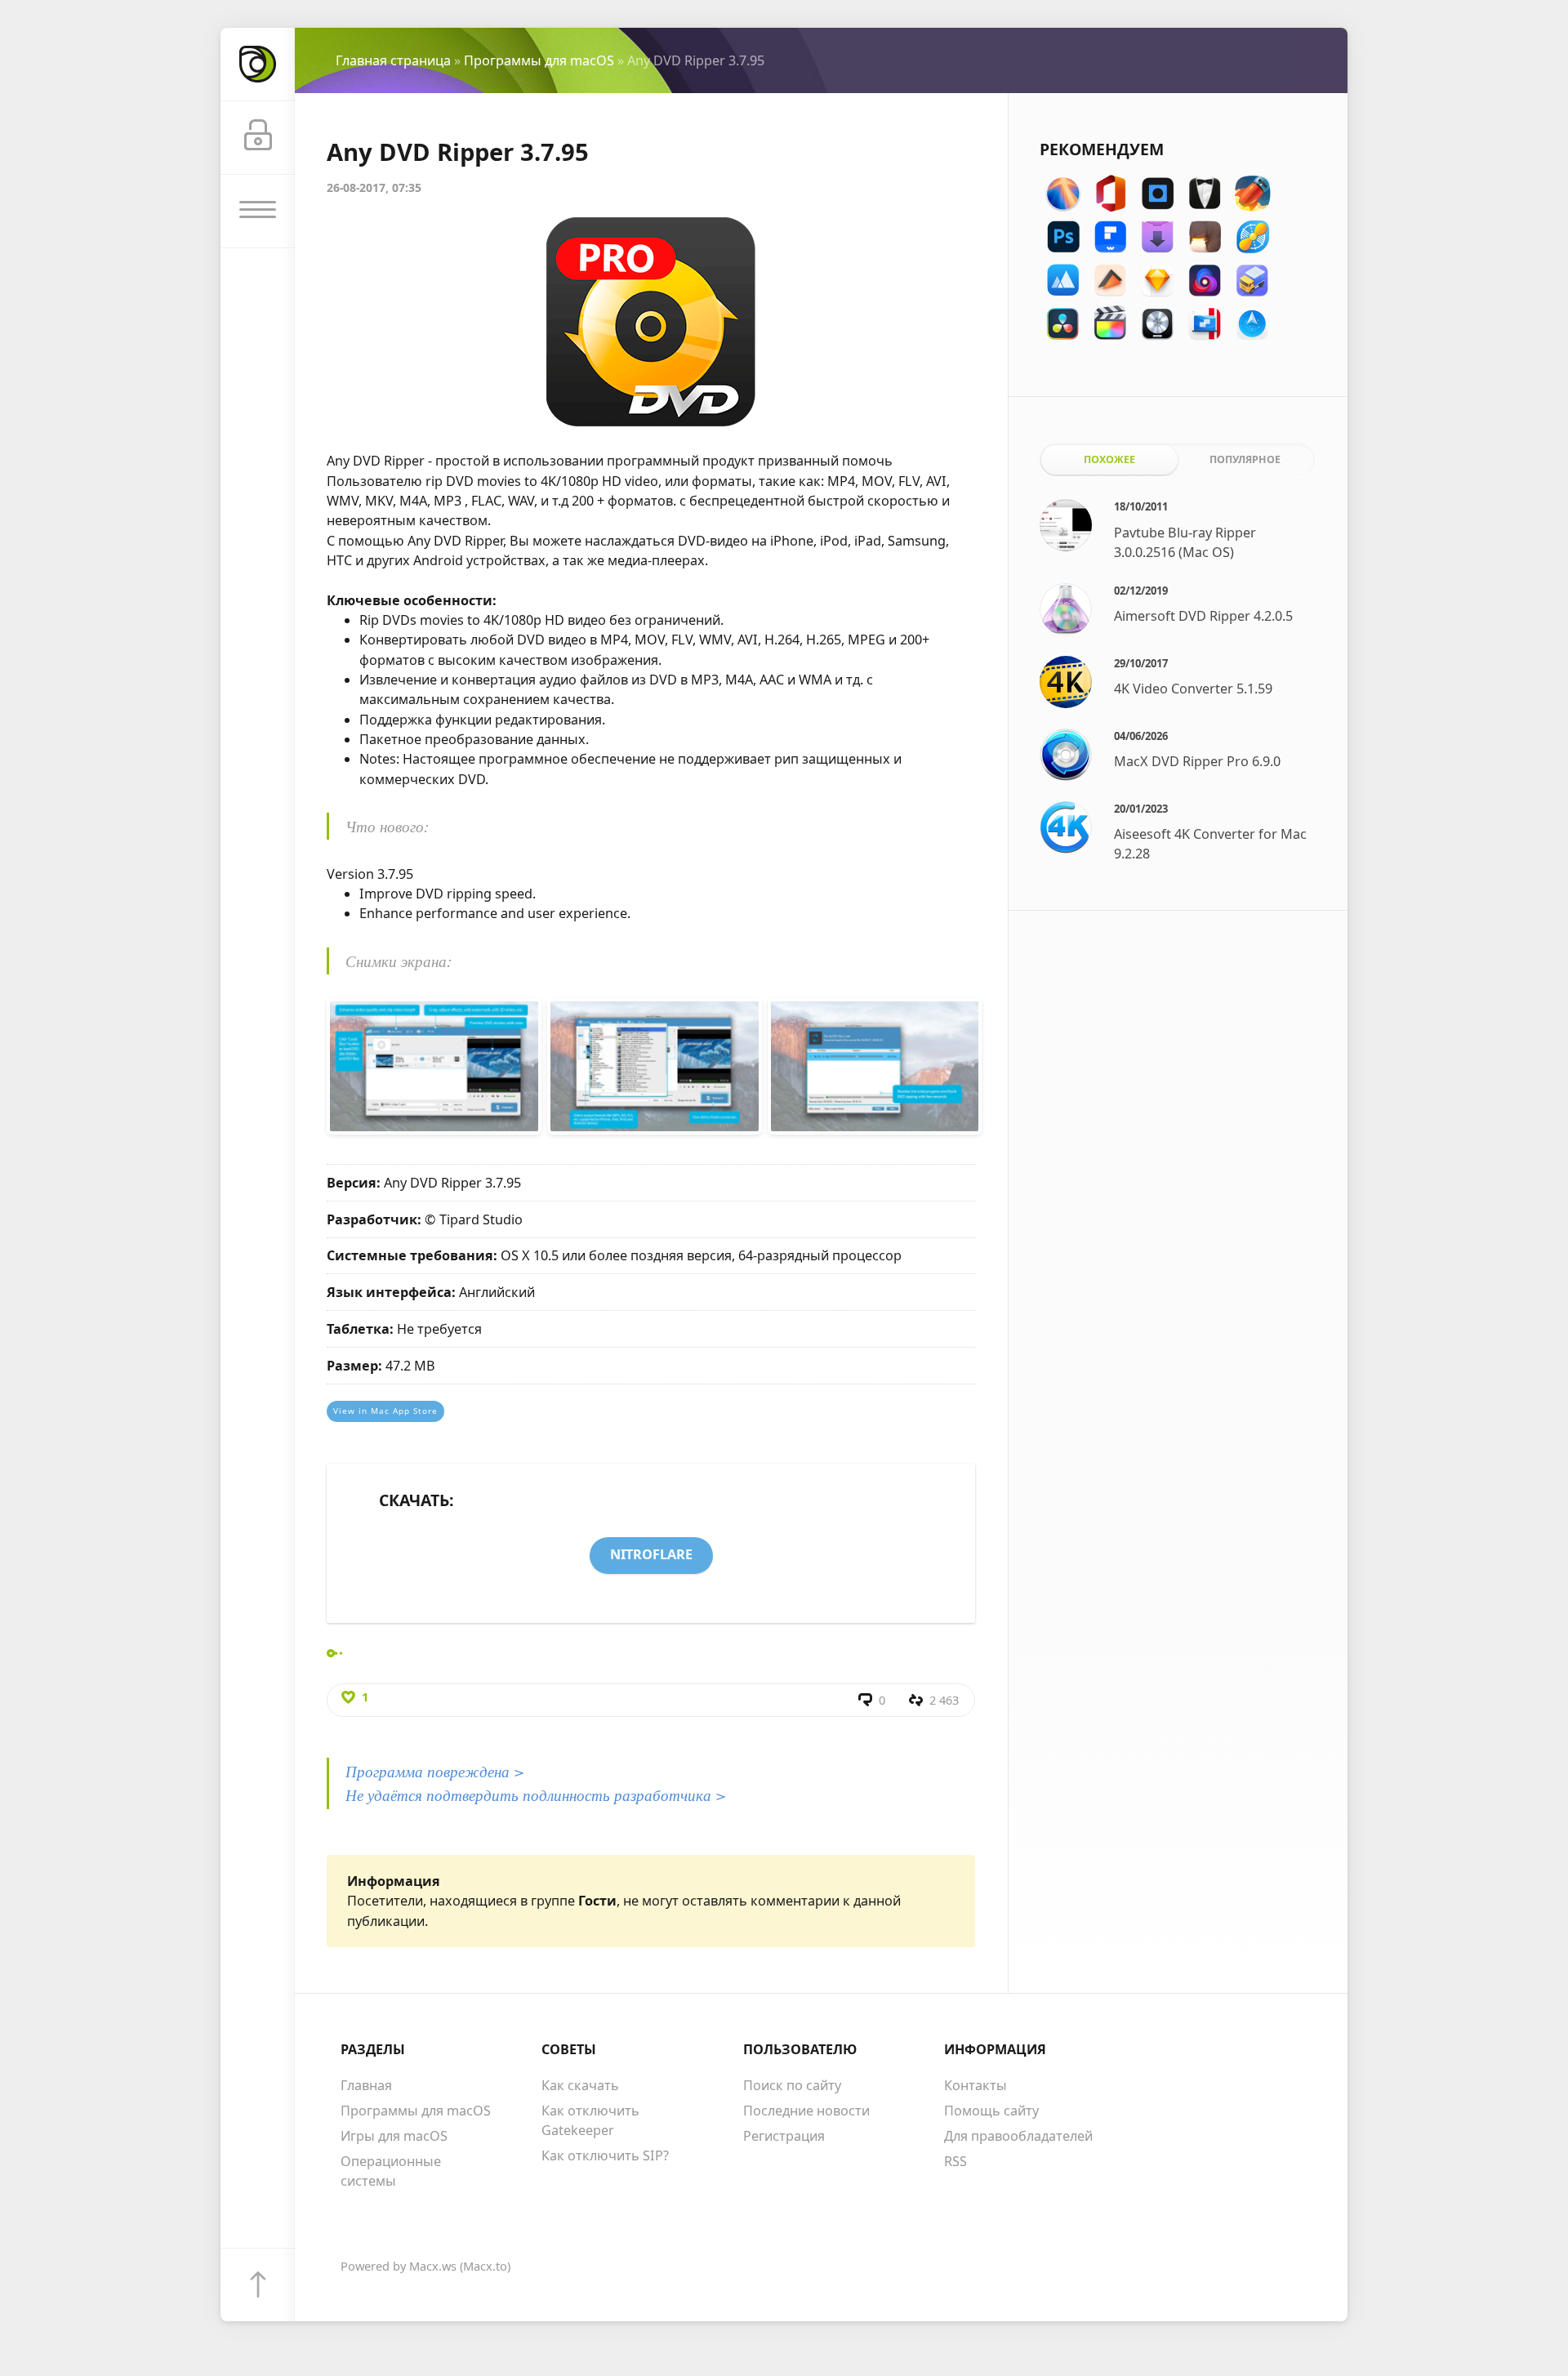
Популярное (1245, 459)
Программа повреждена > (435, 1771)
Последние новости (806, 2111)
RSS (955, 2161)
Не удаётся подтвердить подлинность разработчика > (536, 1794)
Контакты (976, 2085)
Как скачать (580, 2085)
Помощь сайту (991, 2111)
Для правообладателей (1018, 2136)
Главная (366, 2085)
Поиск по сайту (792, 2085)
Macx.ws (433, 2266)
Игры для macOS (394, 2136)
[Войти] (257, 138)
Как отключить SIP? (605, 2155)
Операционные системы (391, 2171)
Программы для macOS (539, 60)
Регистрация (784, 2136)
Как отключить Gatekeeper (590, 2120)
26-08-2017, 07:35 (374, 187)
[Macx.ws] (257, 65)
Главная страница (393, 60)
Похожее (1109, 459)
